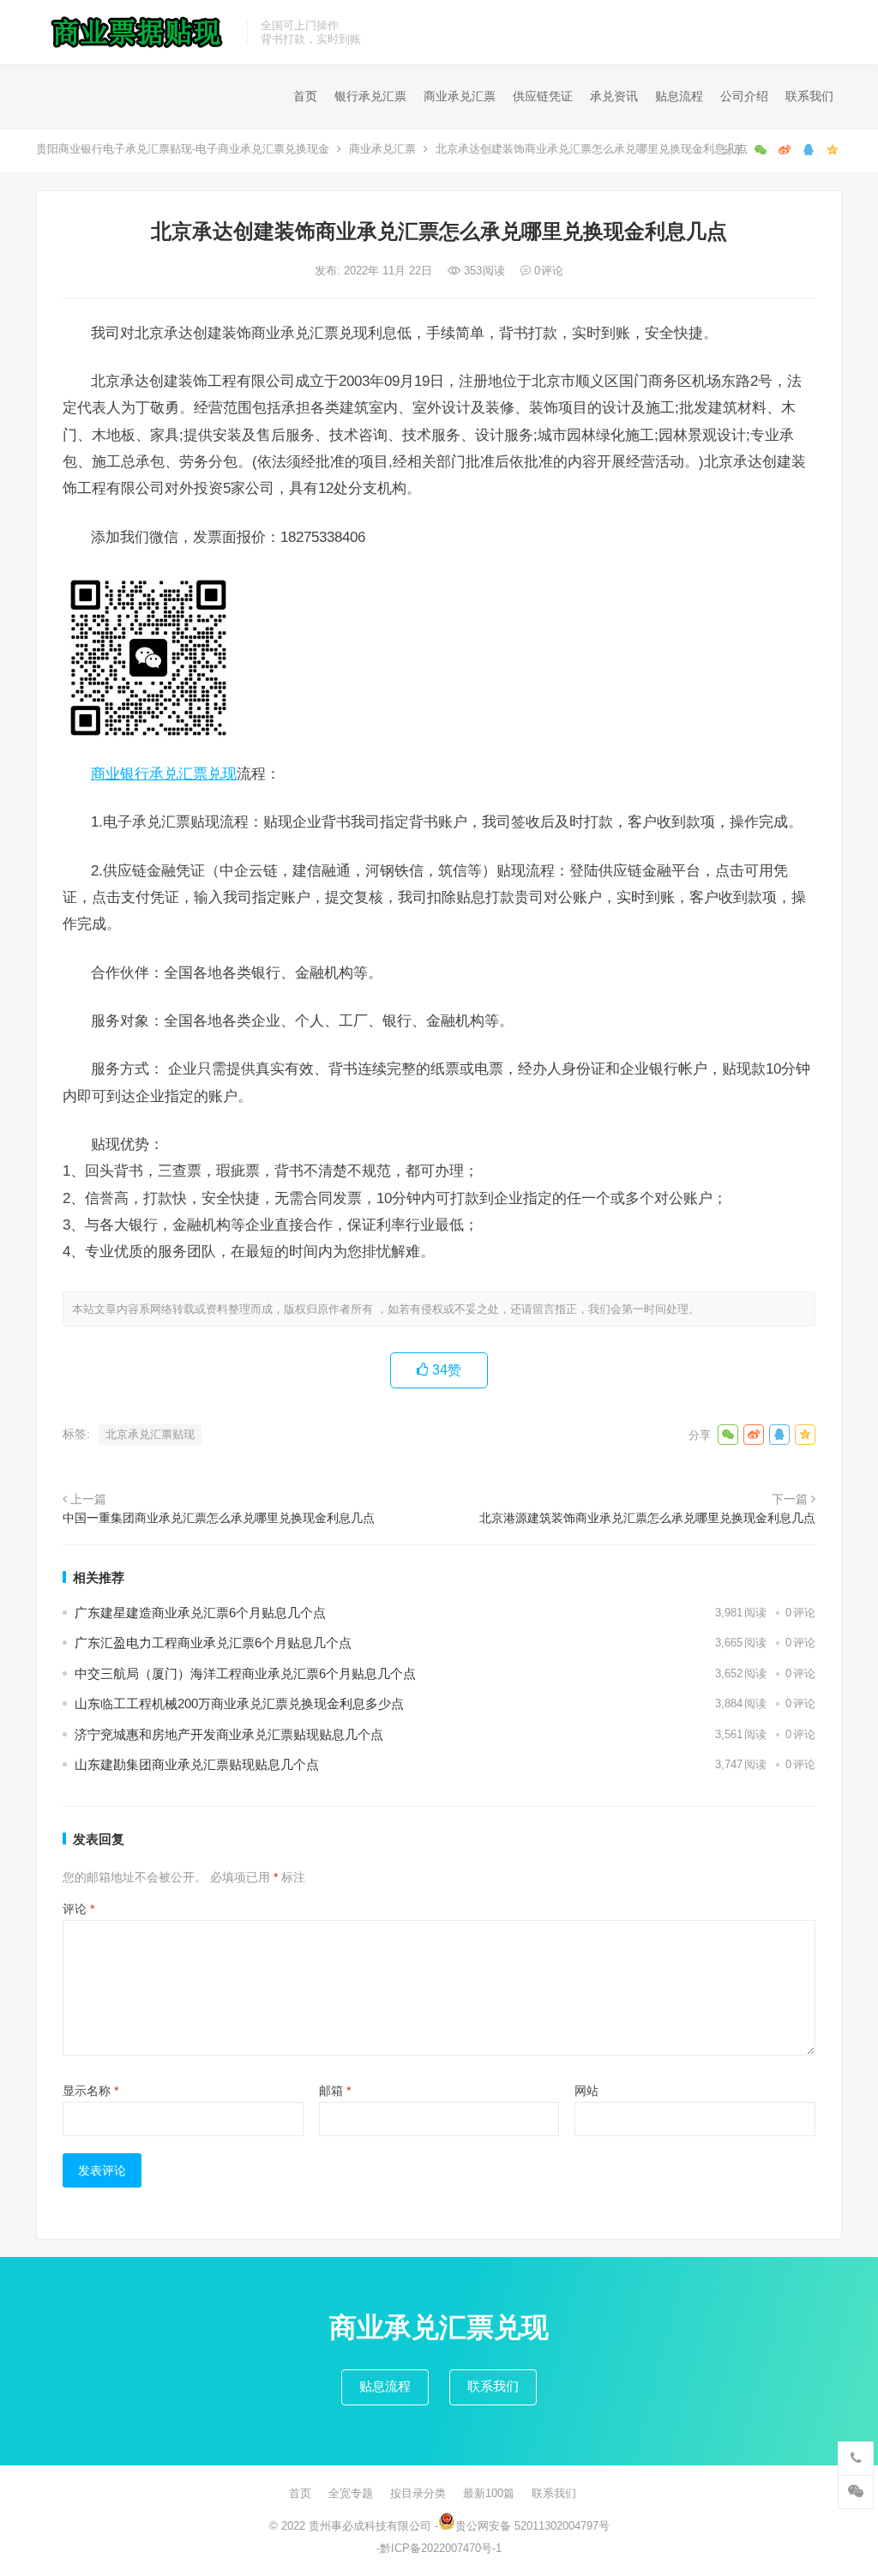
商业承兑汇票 (460, 96)
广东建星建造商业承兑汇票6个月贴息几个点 (200, 1613)
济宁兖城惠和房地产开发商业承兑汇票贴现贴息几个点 (229, 1734)
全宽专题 (351, 2493)
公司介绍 (744, 96)
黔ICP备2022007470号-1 (441, 2548)
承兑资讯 (614, 96)
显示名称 (90, 2091)
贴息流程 (679, 96)
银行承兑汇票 (370, 96)
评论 (78, 1909)
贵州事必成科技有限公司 (370, 2526)
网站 (586, 2091)
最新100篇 (489, 2493)
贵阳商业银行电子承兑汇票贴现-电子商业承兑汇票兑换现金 (183, 149)
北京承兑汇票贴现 (150, 1434)
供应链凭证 (543, 96)
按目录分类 (418, 2493)
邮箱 (335, 2091)
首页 (305, 96)
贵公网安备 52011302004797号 (532, 2526)
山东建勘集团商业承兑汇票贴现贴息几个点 (197, 1764)
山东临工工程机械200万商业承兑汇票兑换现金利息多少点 (239, 1703)
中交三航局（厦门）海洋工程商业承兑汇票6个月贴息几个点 (245, 1673)
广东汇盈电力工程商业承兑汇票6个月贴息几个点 (213, 1643)
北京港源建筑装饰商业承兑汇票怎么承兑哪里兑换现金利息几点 (647, 1518)
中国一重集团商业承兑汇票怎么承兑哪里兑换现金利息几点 (219, 1518)
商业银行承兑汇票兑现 (164, 773)
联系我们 (809, 96)
